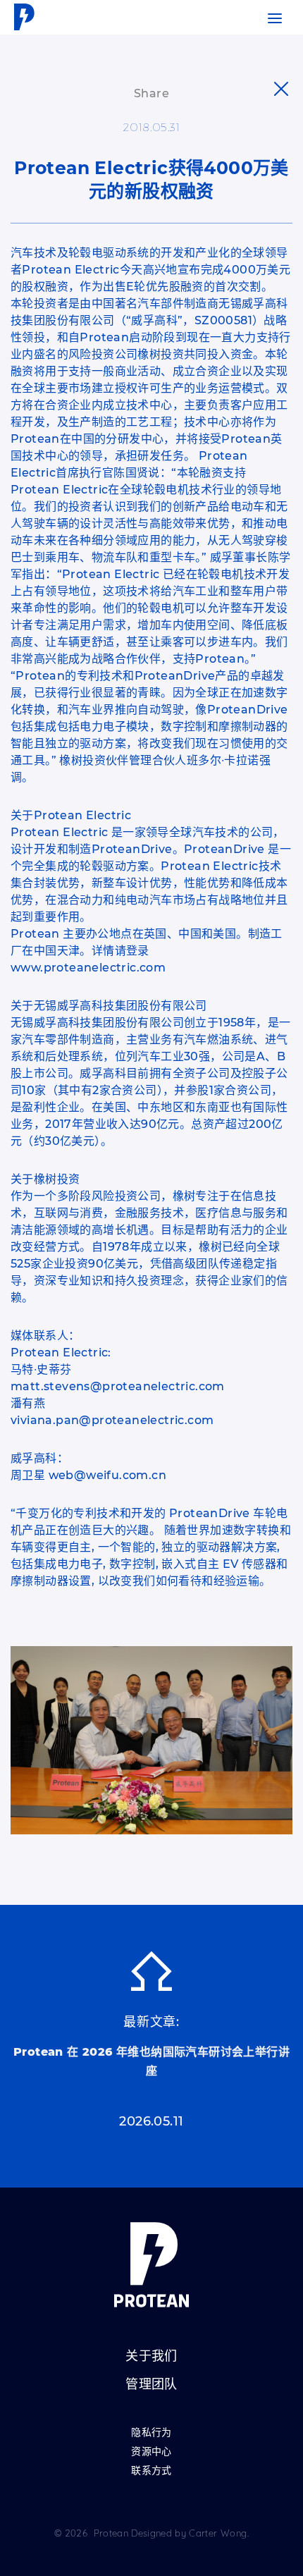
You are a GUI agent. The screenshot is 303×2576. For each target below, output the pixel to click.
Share (151, 93)
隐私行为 (151, 2433)
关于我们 (151, 2357)
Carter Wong (218, 2533)
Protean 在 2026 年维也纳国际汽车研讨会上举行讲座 (151, 2061)
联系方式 (151, 2471)
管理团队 (151, 2385)
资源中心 (151, 2452)
